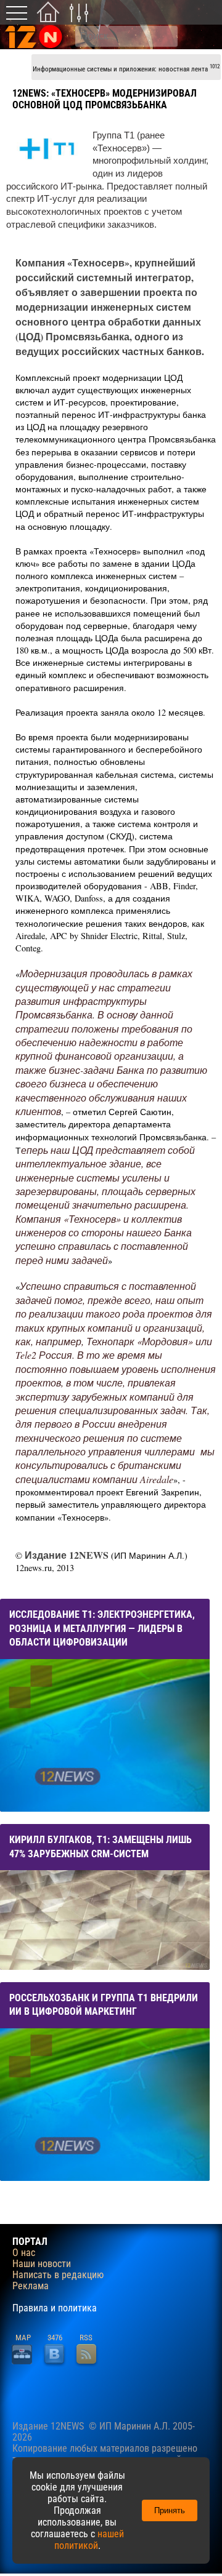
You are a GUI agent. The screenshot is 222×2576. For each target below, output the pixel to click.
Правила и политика (55, 2308)
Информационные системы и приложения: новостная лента (126, 68)
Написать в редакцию (58, 2275)
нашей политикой (89, 2540)
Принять (170, 2510)
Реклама (31, 2286)
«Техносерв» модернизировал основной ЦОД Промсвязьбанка (105, 99)
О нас (24, 2253)
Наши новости (42, 2264)
